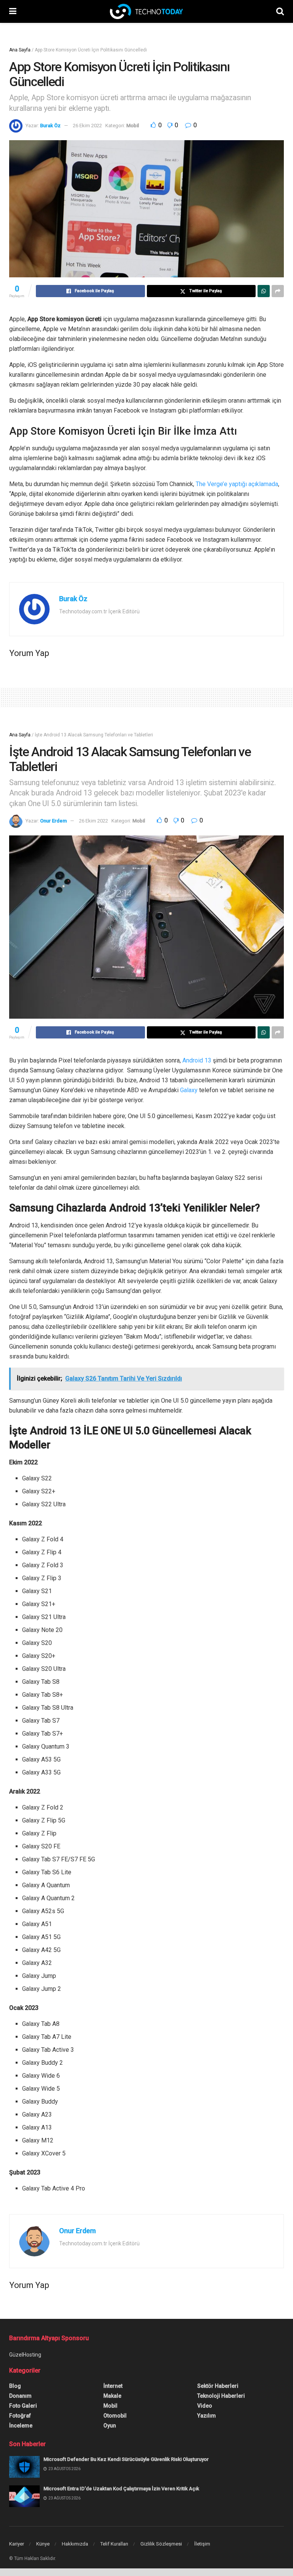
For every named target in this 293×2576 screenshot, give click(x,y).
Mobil (133, 126)
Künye (43, 2544)
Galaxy (189, 1090)
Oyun (110, 2426)
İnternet (113, 2386)
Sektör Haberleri (218, 2386)
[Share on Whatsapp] (264, 291)
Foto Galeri (23, 2406)
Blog (15, 2386)
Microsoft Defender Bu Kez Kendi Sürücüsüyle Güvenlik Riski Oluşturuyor (126, 2459)
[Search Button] (280, 11)
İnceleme (21, 2426)
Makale (112, 2396)
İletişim (202, 2544)
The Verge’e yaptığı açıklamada (237, 484)
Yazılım (207, 2416)
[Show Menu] (13, 11)
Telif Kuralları (114, 2544)
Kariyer (17, 2544)
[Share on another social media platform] (278, 291)
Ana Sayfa (20, 50)
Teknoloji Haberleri (221, 2396)
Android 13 (197, 1060)
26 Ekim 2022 (87, 126)
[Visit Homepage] (146, 11)
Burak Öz (50, 126)
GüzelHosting (25, 2355)
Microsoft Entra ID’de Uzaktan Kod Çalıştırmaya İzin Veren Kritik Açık (121, 2489)
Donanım (20, 2396)
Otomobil (115, 2416)
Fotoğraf (20, 2416)
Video (205, 2406)
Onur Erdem (53, 821)
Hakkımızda (75, 2544)
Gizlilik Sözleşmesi (161, 2544)
